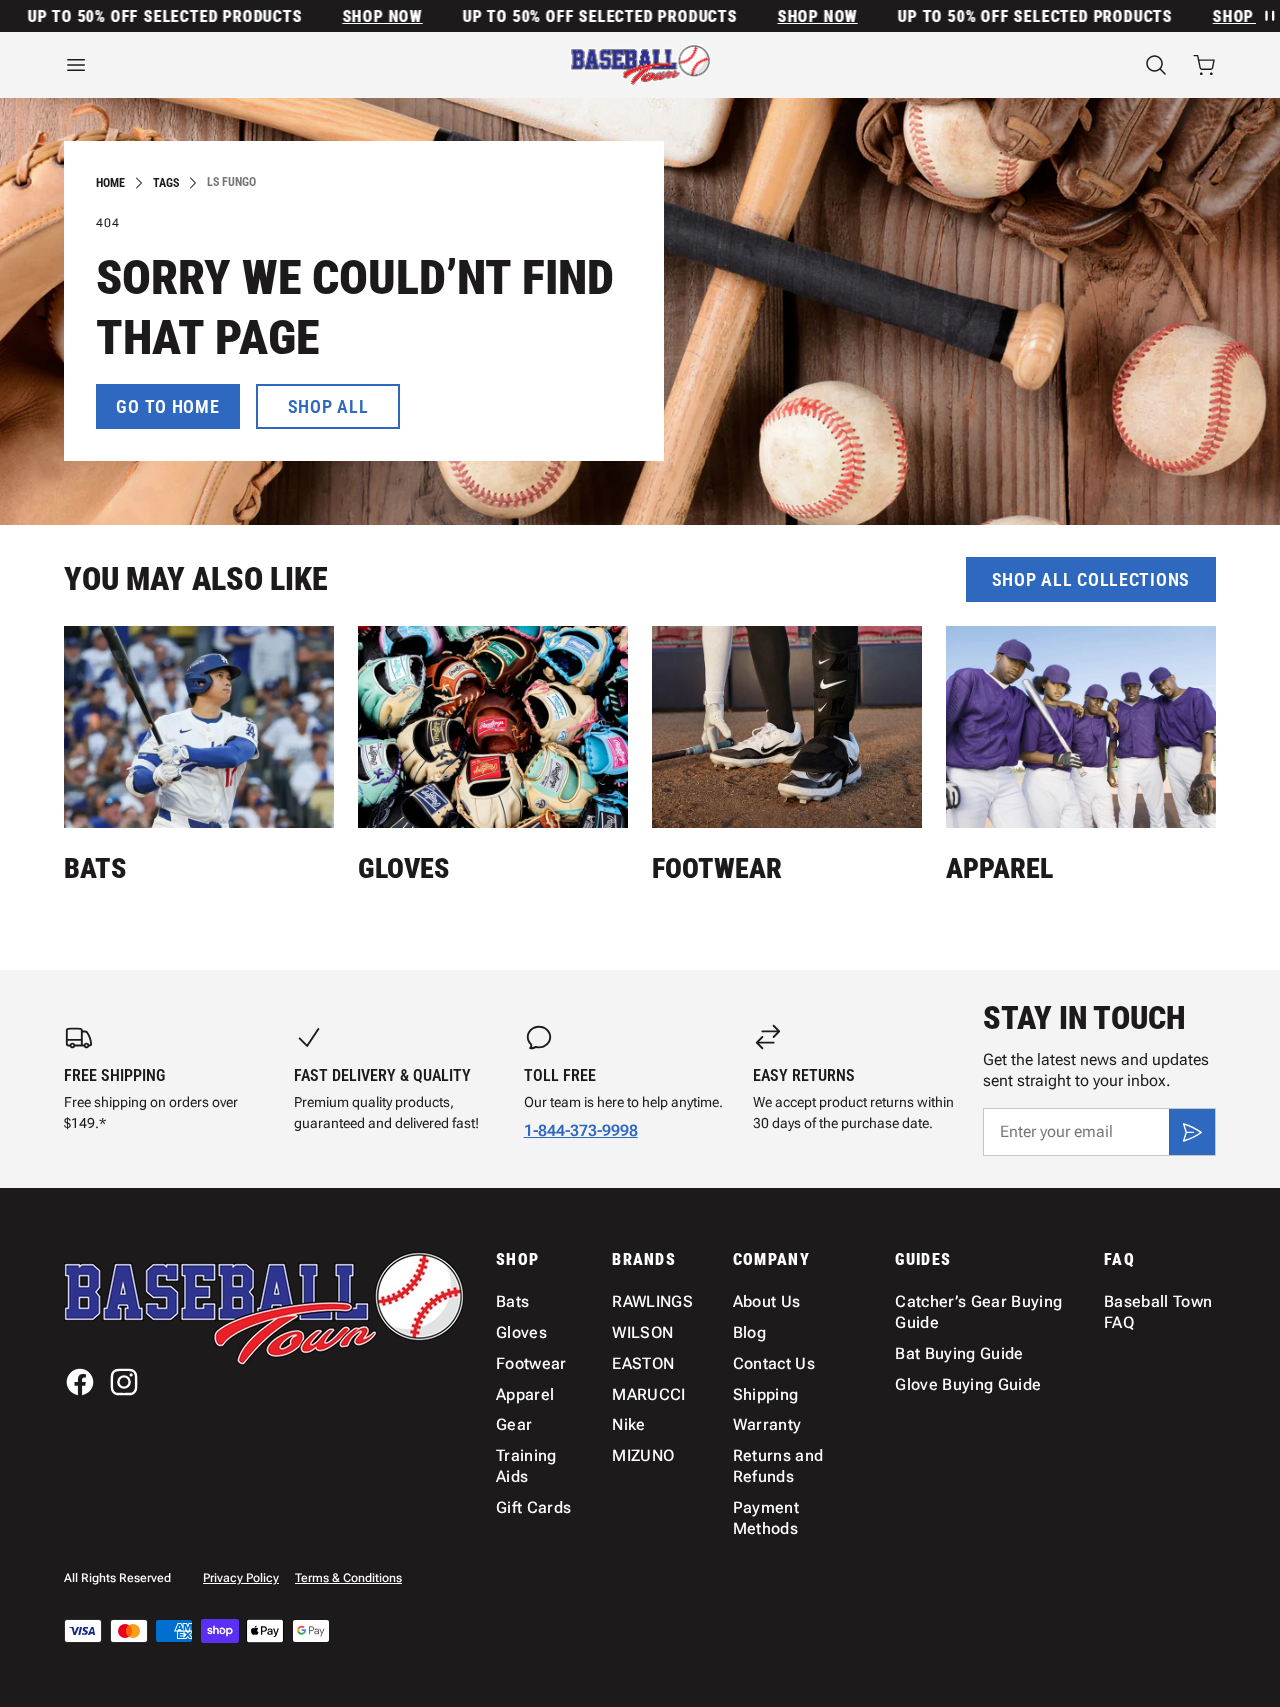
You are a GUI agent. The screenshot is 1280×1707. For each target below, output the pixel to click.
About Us (767, 1301)
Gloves (403, 868)
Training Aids (526, 1466)
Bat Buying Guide (959, 1353)
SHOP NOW (359, 16)
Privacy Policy (241, 1578)
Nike (628, 1424)
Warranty (767, 1424)
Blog (749, 1332)
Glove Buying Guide (968, 1384)
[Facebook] (80, 1382)
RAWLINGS (652, 1301)
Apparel (999, 868)
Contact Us (774, 1363)
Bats (95, 868)
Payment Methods (766, 1518)
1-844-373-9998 (581, 1130)
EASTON (643, 1363)
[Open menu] (240, 65)
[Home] (640, 65)
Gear (514, 1424)
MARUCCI (648, 1394)
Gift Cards (533, 1507)
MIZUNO (643, 1455)
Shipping (766, 1394)
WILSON (642, 1332)
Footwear (717, 868)
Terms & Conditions (348, 1578)
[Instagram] (124, 1382)
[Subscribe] (1192, 1132)
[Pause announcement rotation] (1268, 16)
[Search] (1156, 65)
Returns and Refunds (778, 1466)
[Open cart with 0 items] (1204, 65)
